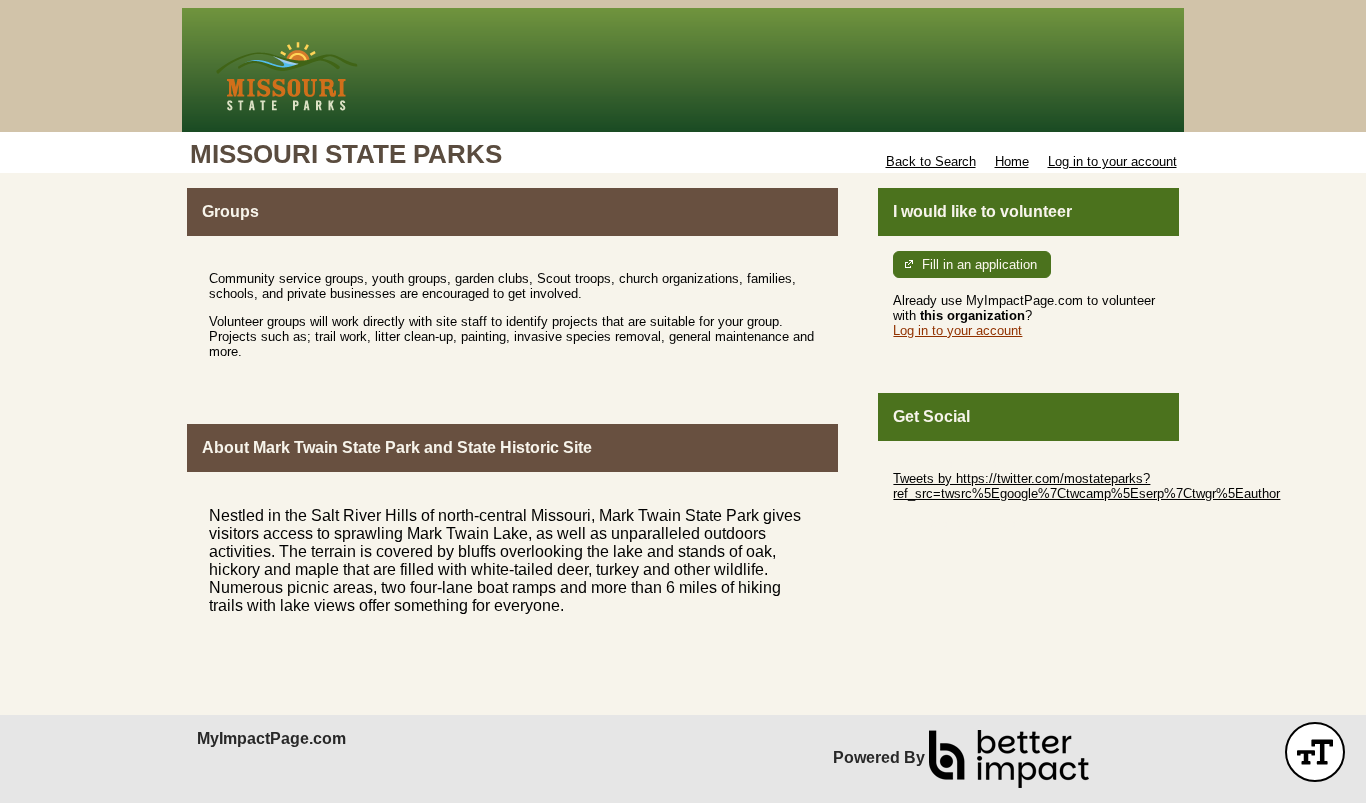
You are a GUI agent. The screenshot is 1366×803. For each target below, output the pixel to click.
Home (1012, 161)
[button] (1315, 752)
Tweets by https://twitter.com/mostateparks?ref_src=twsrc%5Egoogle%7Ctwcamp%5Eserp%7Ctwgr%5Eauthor (1086, 486)
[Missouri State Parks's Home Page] (683, 70)
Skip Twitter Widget (949, 463)
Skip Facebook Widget (958, 523)
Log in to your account (1112, 161)
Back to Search (931, 161)
